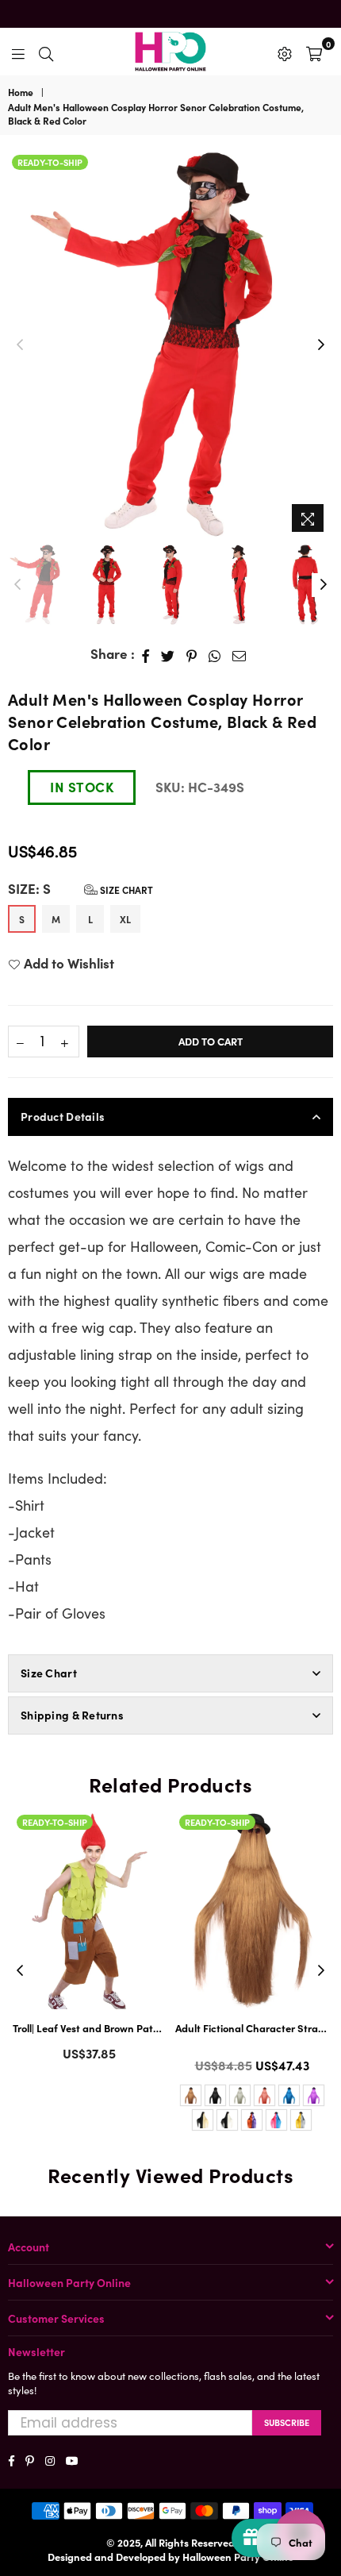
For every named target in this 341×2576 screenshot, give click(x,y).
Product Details (63, 1116)
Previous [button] (20, 345)
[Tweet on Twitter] (168, 654)
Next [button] (321, 345)
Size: (80, 889)
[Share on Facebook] (146, 654)
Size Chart (125, 889)
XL (125, 919)
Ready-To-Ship (50, 162)
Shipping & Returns (72, 1715)
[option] (170, 345)
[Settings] (285, 52)
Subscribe (287, 2422)
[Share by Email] (239, 654)
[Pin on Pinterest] (192, 654)
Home (21, 92)
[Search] (46, 52)
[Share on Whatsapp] (215, 654)
